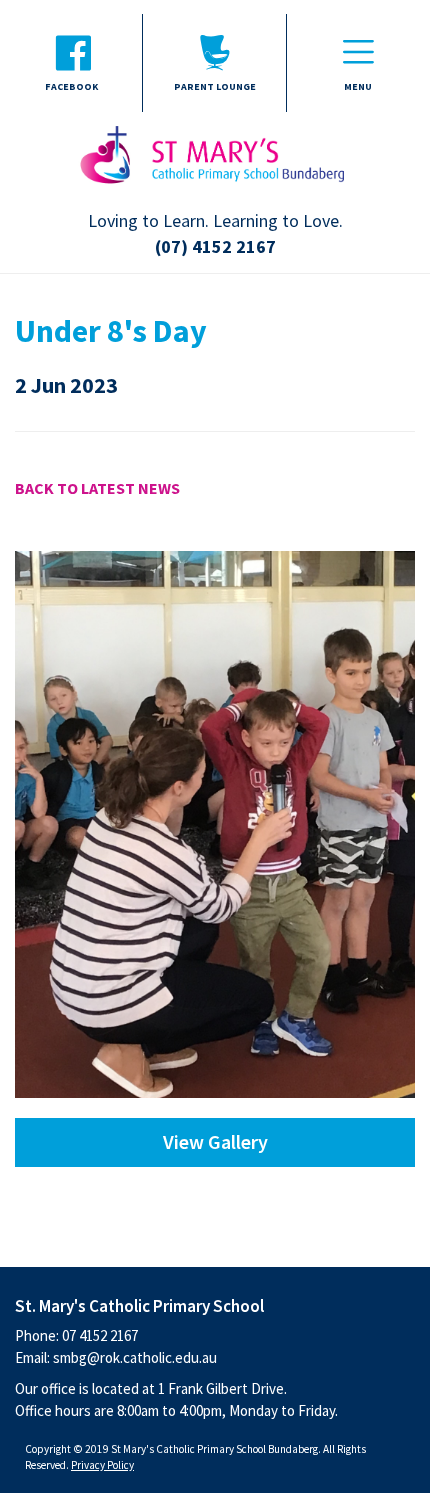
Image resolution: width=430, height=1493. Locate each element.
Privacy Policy (102, 1465)
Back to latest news (97, 488)
